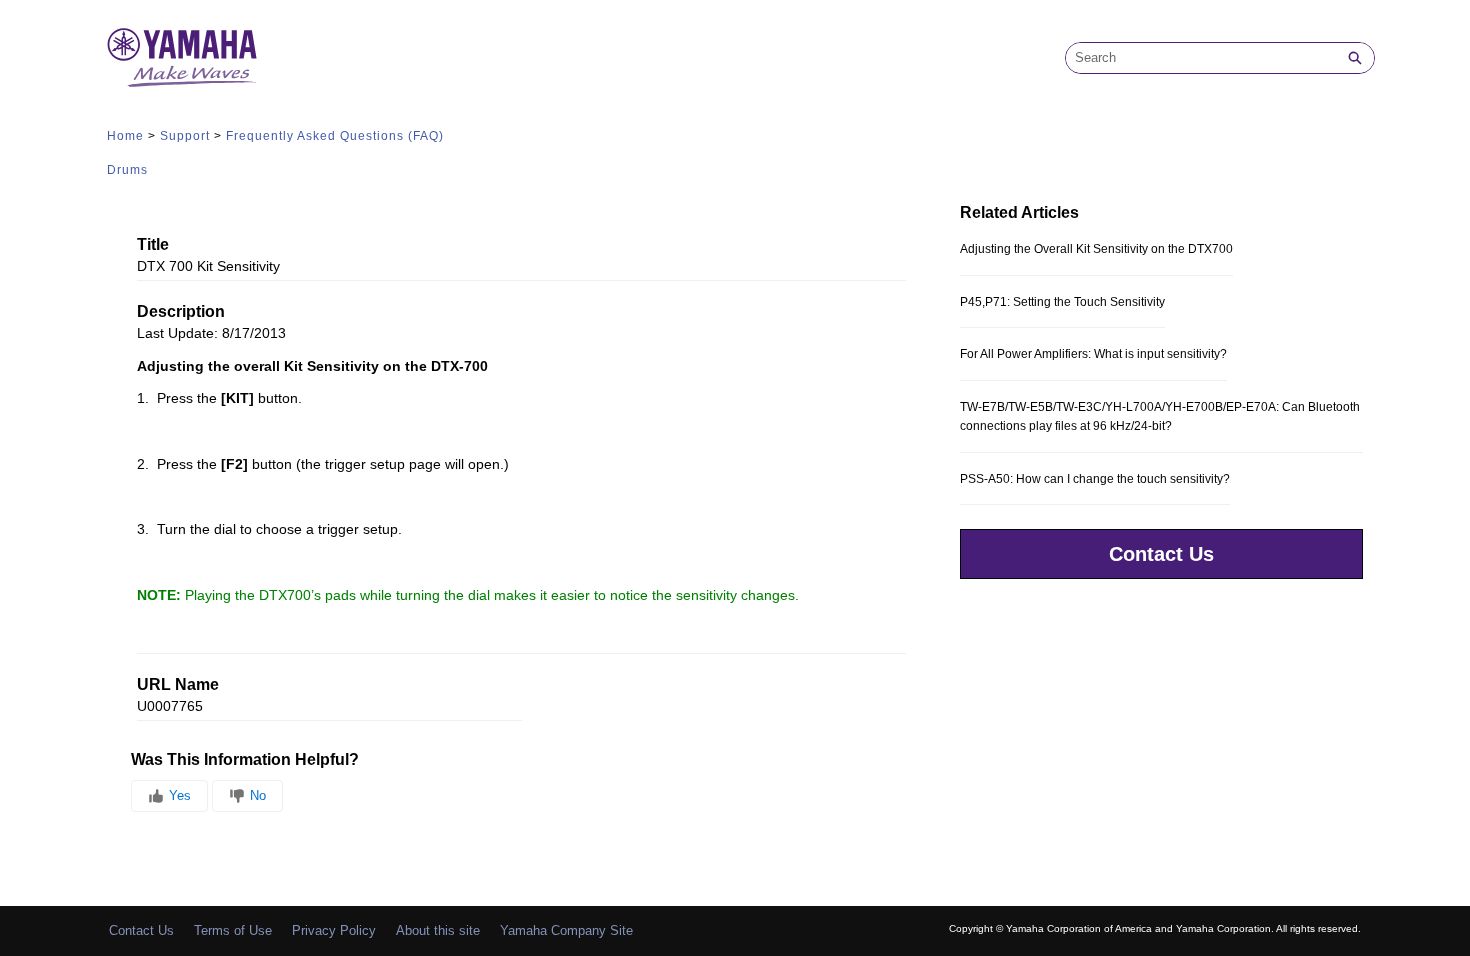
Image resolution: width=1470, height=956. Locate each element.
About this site (438, 930)
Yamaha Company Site (566, 930)
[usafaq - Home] (182, 57)
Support (185, 136)
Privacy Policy (334, 930)
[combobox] (1201, 58)
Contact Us (1161, 554)
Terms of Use (233, 930)
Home (125, 136)
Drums (127, 170)
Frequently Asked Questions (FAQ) (335, 136)
